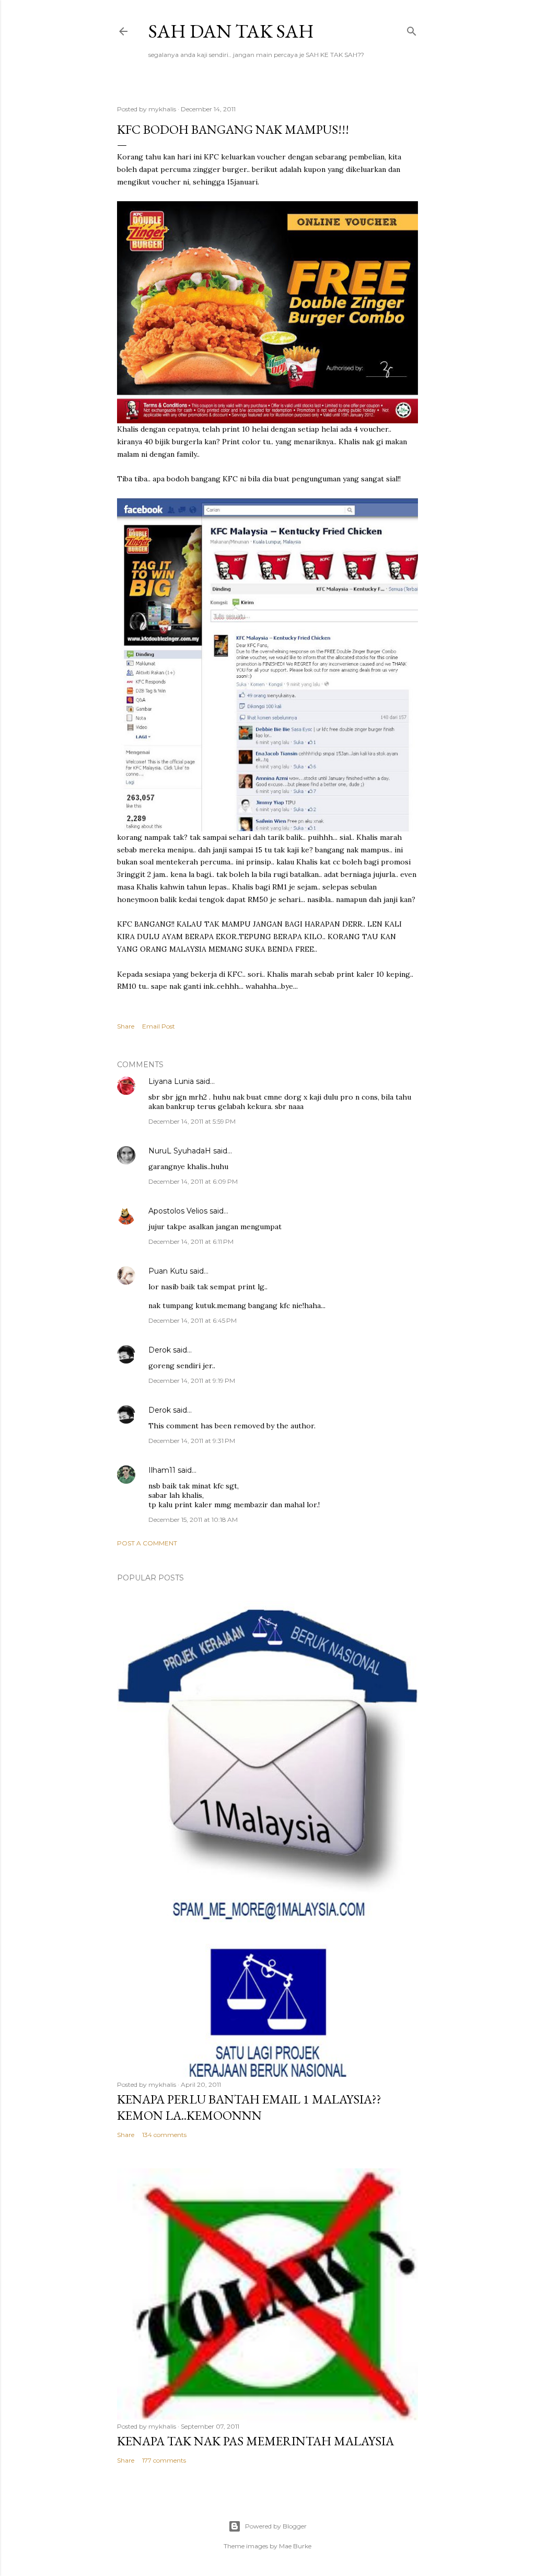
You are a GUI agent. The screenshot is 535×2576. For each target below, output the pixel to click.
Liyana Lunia (171, 1081)
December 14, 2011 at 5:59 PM (192, 1121)
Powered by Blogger (276, 2526)
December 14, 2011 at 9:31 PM (192, 1441)
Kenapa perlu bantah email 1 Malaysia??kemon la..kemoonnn (249, 2107)
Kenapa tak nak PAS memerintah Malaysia (255, 2441)
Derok (160, 1350)
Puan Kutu (168, 1271)
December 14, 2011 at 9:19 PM (192, 1381)
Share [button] (126, 1026)
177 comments (164, 2460)
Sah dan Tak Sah (231, 31)
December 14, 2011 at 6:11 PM (191, 1241)
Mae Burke (295, 2546)
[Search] (412, 29)
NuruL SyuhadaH (180, 1151)
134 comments (164, 2135)
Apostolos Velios (179, 1211)
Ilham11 (162, 1470)
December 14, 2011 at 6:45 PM (193, 1320)
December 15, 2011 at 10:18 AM (193, 1520)
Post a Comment (147, 1543)
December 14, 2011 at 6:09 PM (193, 1181)
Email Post (159, 1026)
